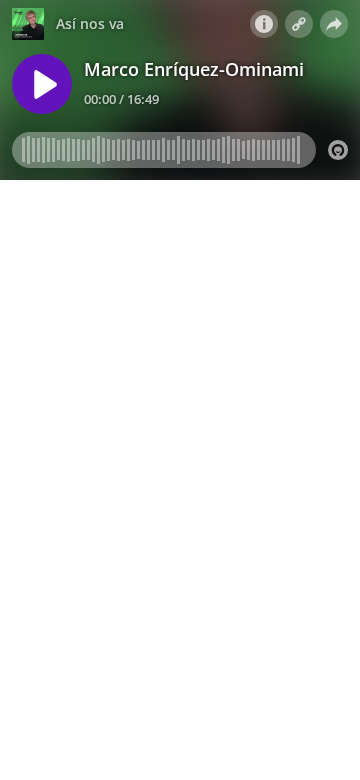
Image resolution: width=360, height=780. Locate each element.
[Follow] (299, 24)
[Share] (334, 24)
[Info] (264, 24)
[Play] (42, 84)
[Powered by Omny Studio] (338, 150)
